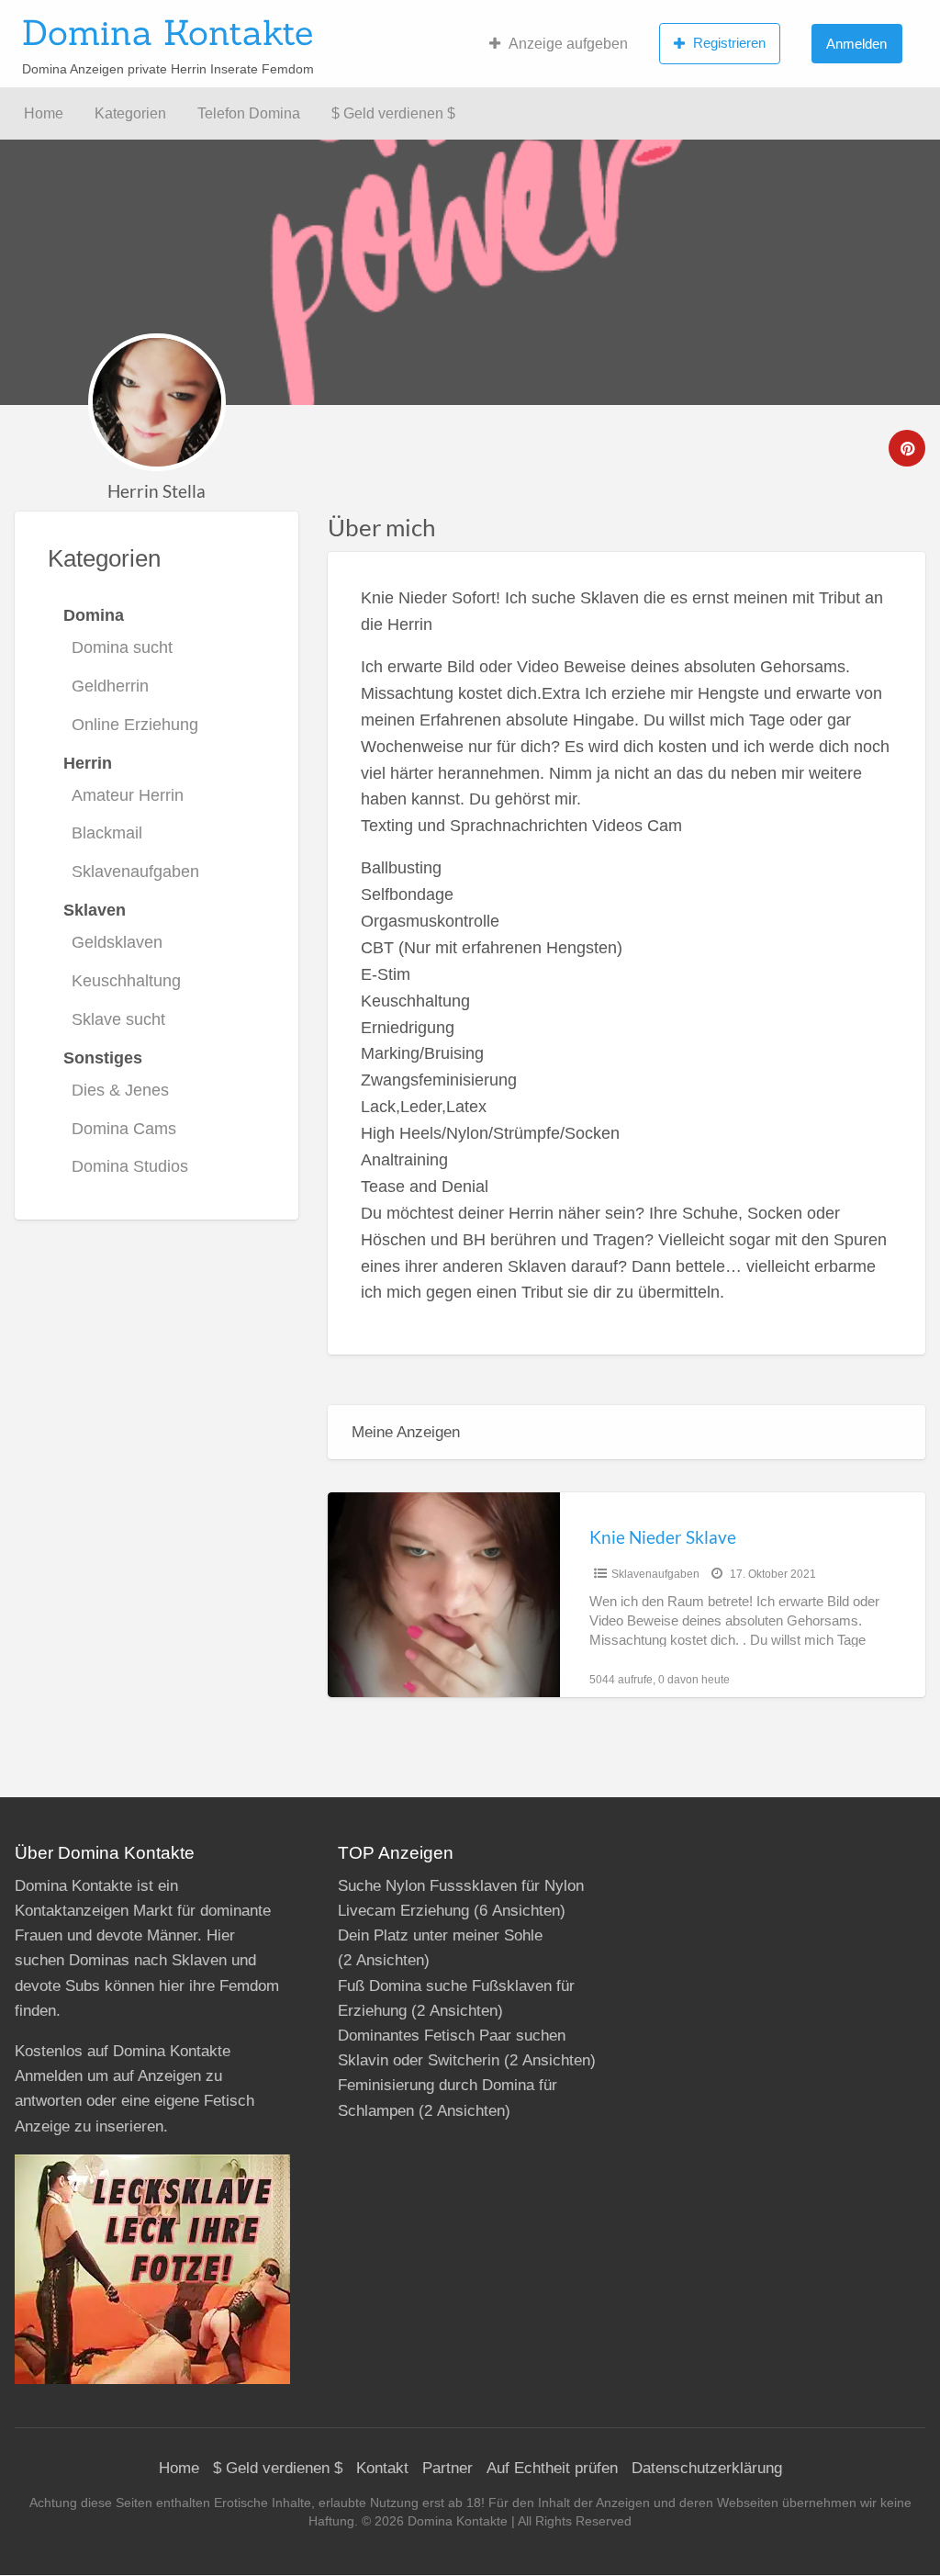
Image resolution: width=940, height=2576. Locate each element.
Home (44, 113)
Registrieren (729, 43)
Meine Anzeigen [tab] (406, 1432)
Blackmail (107, 833)
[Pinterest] (907, 448)
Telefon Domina (249, 113)
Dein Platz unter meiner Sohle (440, 1935)
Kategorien (130, 113)
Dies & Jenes (120, 1090)
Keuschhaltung (126, 981)
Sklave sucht (118, 1019)
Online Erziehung (135, 725)
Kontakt (382, 2468)
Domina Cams (124, 1129)
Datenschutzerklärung (707, 2468)
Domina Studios (130, 1166)
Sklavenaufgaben (135, 872)
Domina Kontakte (168, 32)
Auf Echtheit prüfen (552, 2468)
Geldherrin (110, 686)
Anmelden (856, 44)
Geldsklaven (117, 942)
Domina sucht (122, 647)
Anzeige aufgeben (568, 44)
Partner (448, 2468)
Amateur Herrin (128, 795)
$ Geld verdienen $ (393, 113)
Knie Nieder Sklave (663, 1537)
